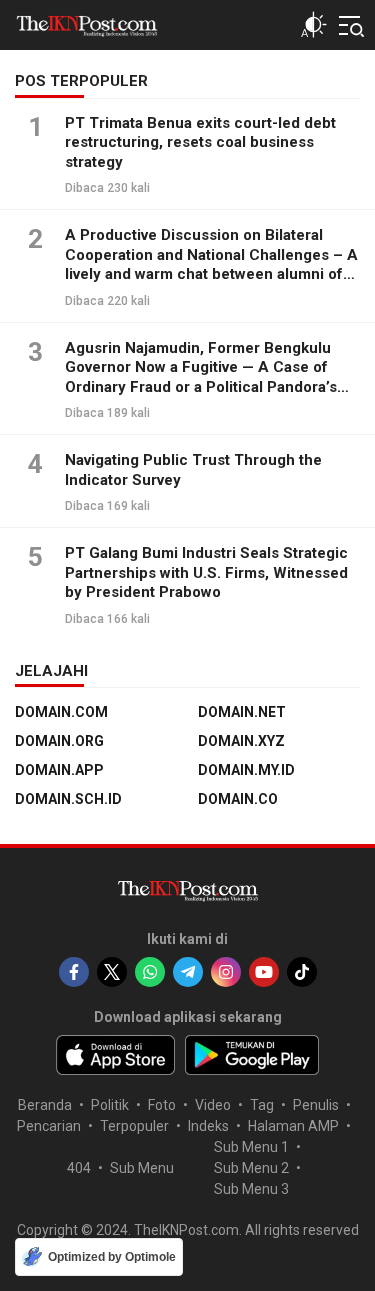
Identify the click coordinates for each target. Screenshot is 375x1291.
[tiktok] (302, 972)
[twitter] (112, 972)
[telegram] (188, 972)
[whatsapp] (150, 972)
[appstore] (115, 1055)
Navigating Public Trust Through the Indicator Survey (193, 470)
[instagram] (226, 972)
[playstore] (252, 1055)
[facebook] (74, 972)
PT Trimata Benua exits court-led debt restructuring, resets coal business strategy (200, 142)
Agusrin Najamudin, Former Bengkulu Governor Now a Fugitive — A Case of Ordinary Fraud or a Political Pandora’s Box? (201, 377)
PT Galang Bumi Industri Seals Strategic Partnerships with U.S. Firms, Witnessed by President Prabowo (206, 572)
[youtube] (264, 972)
